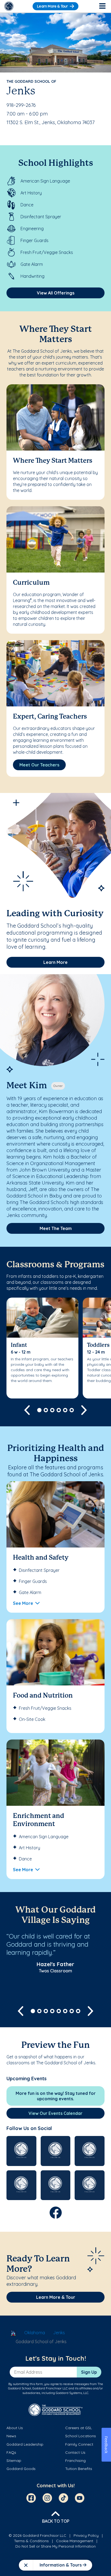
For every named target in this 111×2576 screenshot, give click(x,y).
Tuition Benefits (79, 2469)
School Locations (81, 2436)
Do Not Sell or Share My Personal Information (55, 2546)
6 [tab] (72, 1410)
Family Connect (79, 2444)
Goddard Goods (21, 2469)
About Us (15, 2428)
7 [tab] (72, 2011)
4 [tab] (59, 1410)
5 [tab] (65, 1410)
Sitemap (14, 2461)
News (11, 2436)
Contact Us (75, 2452)
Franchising (75, 2461)
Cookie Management (75, 2541)
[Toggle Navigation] (102, 6)
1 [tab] (39, 1410)
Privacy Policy (86, 2535)
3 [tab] (52, 1410)
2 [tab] (46, 1410)
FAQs (11, 2452)
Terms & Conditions (31, 2541)
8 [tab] (78, 2011)
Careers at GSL (79, 2428)
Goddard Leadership (25, 2444)
